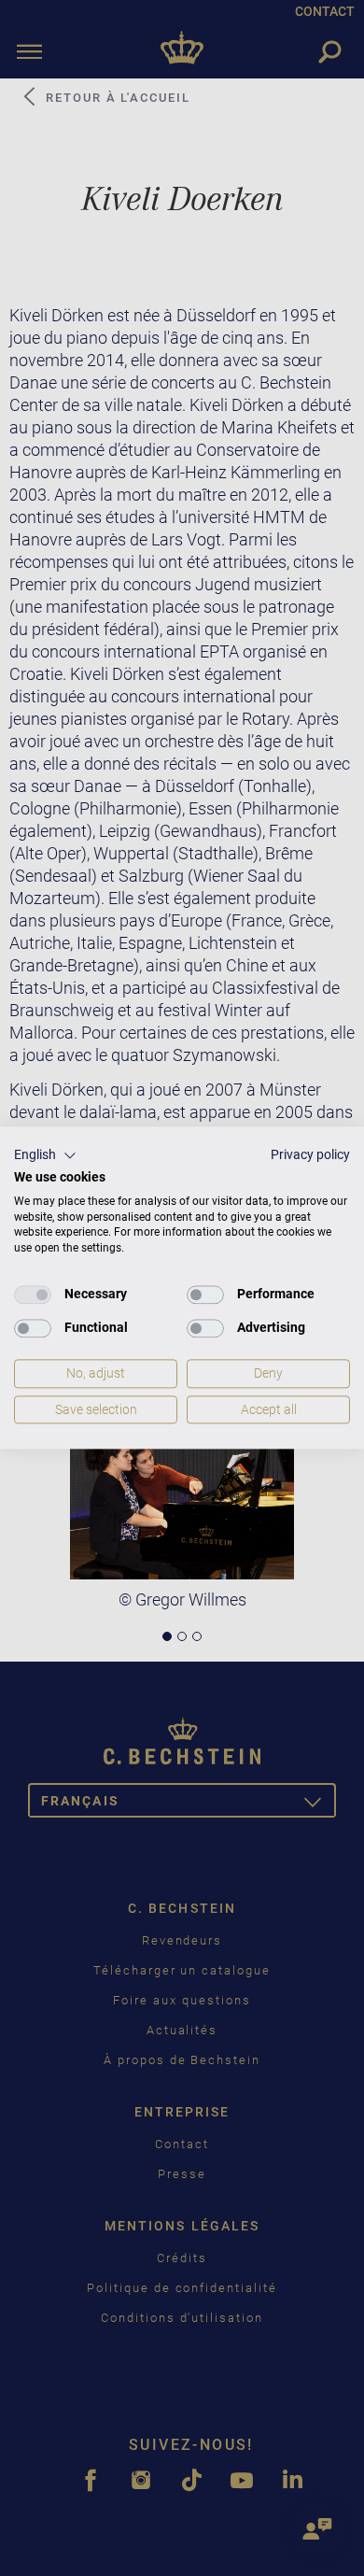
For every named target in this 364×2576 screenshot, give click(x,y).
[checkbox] (33, 1295)
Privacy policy (310, 1154)
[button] (45, 1155)
